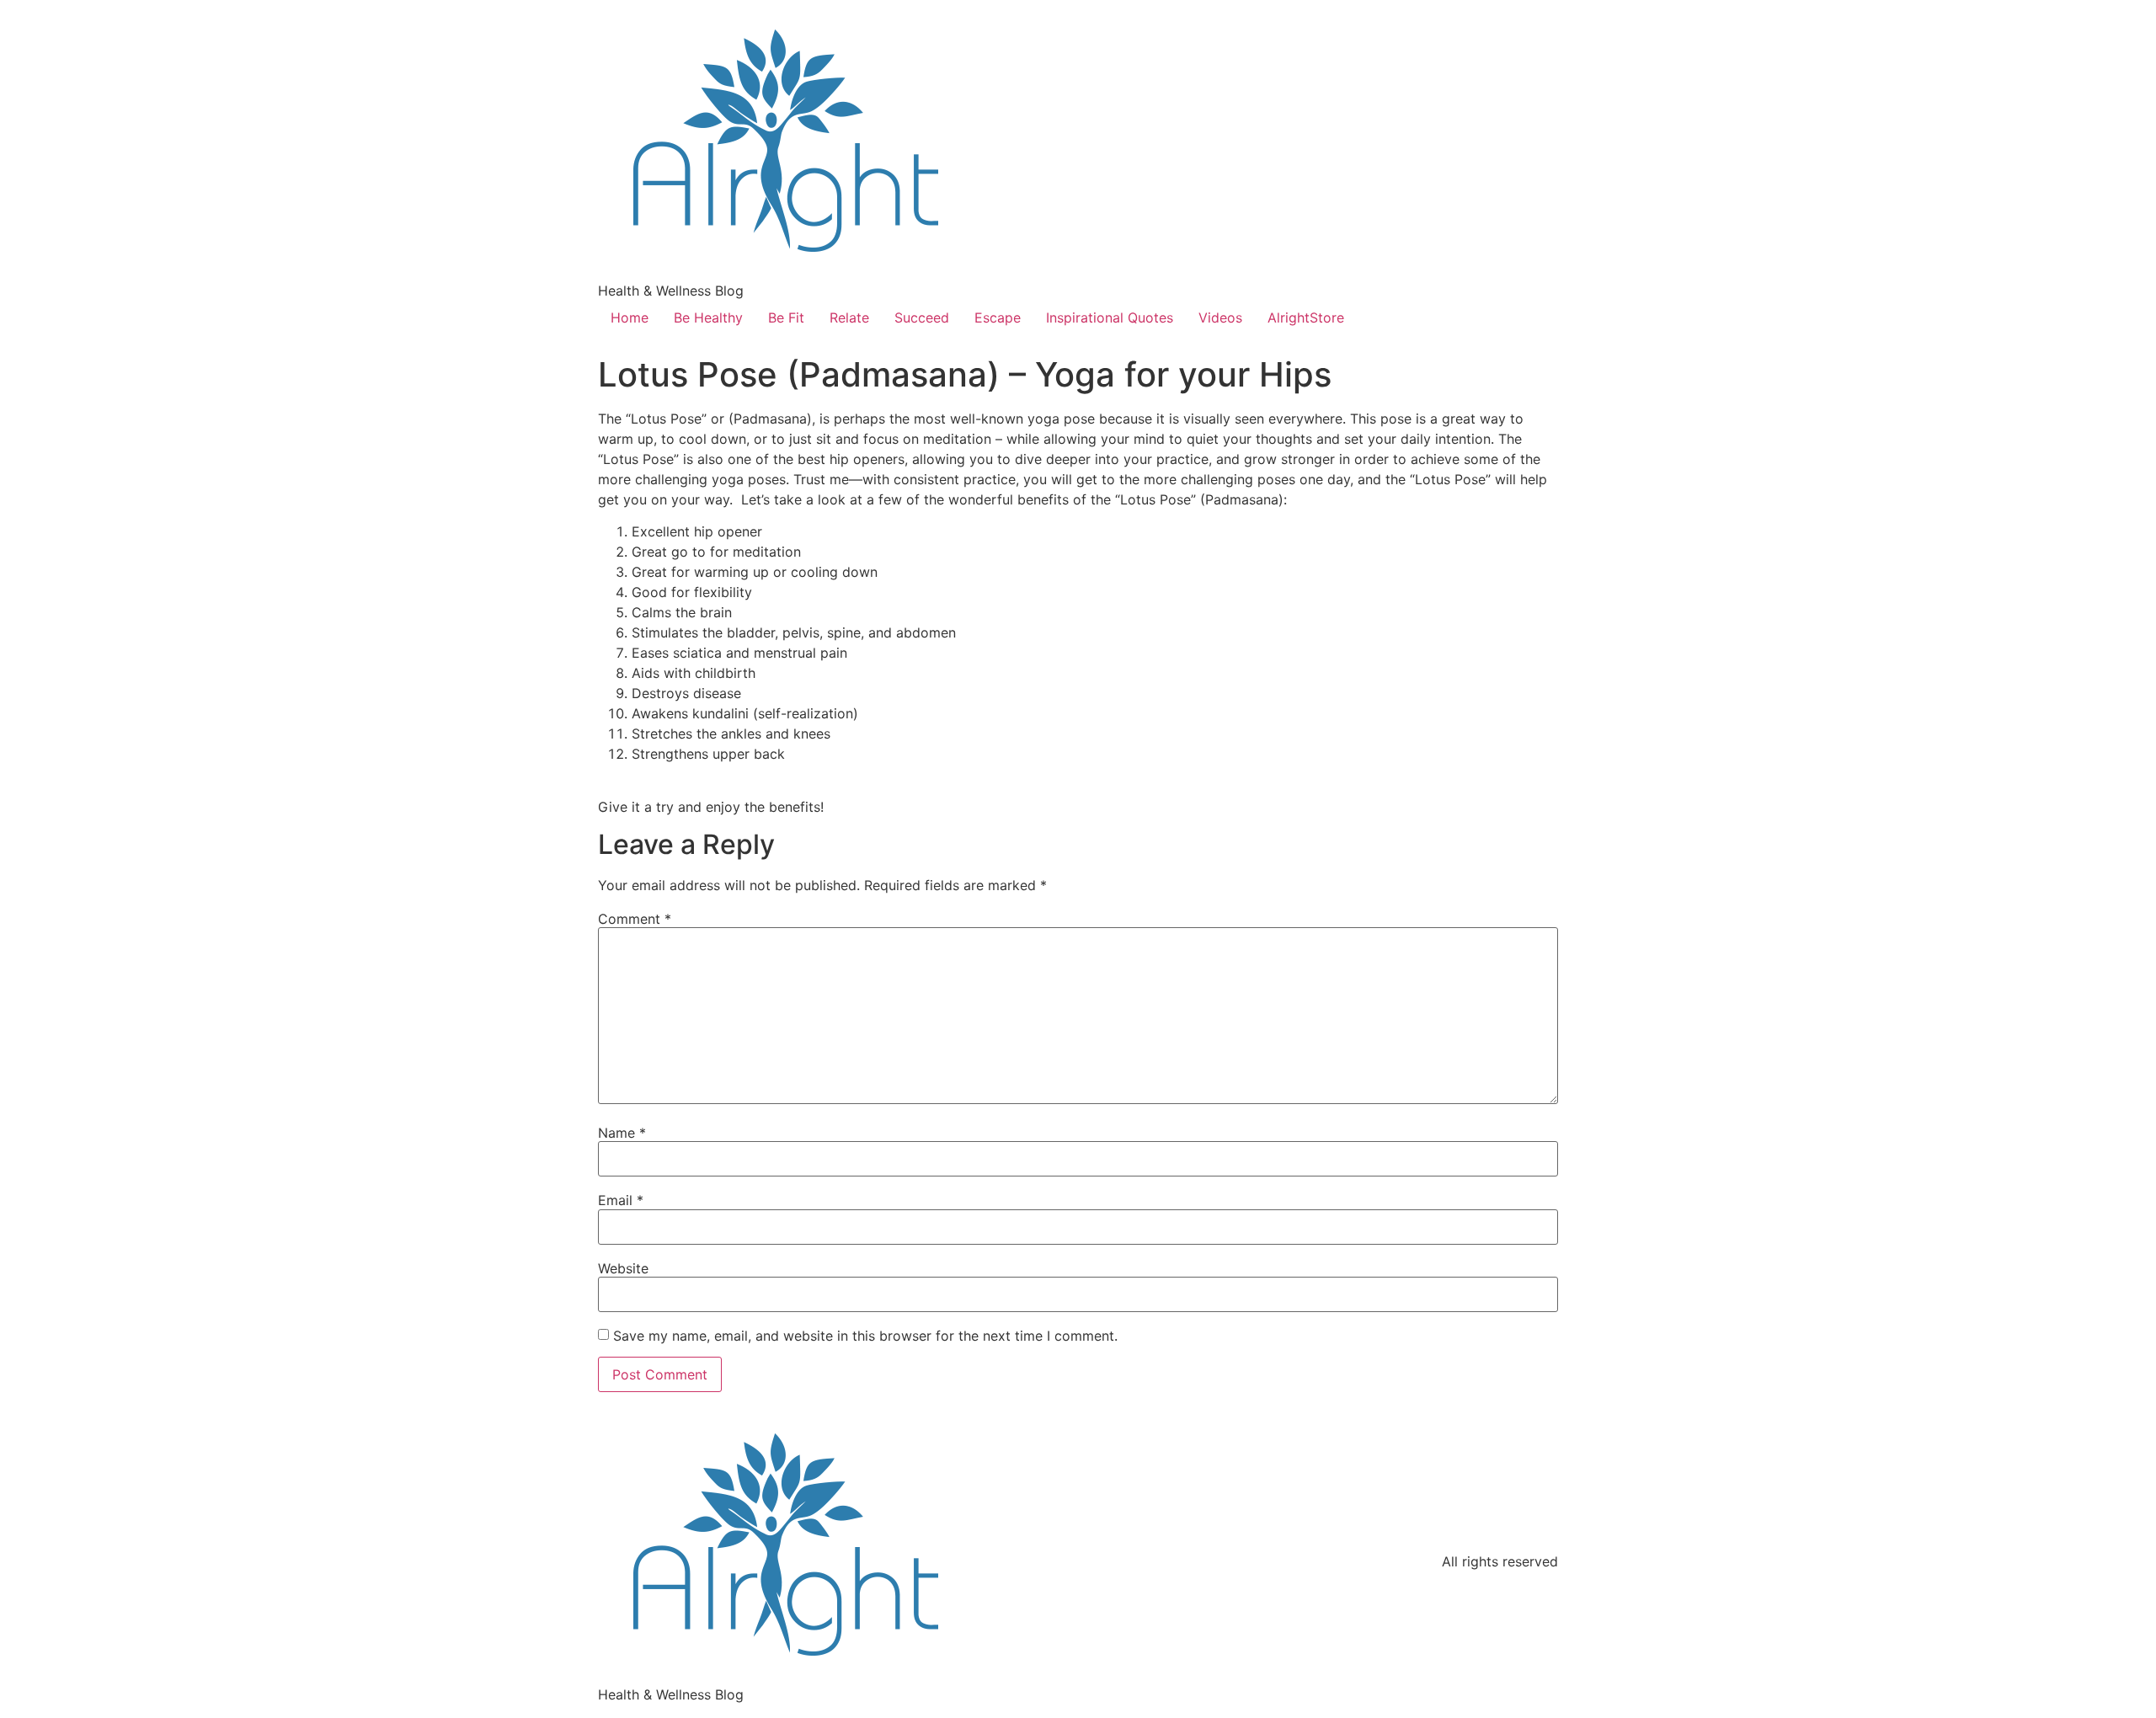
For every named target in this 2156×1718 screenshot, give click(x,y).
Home (630, 317)
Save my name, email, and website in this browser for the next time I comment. (865, 1336)
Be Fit (786, 317)
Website (623, 1268)
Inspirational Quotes (1110, 317)
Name (622, 1133)
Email (621, 1200)
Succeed (922, 317)
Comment (635, 919)
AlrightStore (1306, 317)
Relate (849, 317)
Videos (1220, 317)
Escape (998, 317)
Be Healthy (708, 317)
